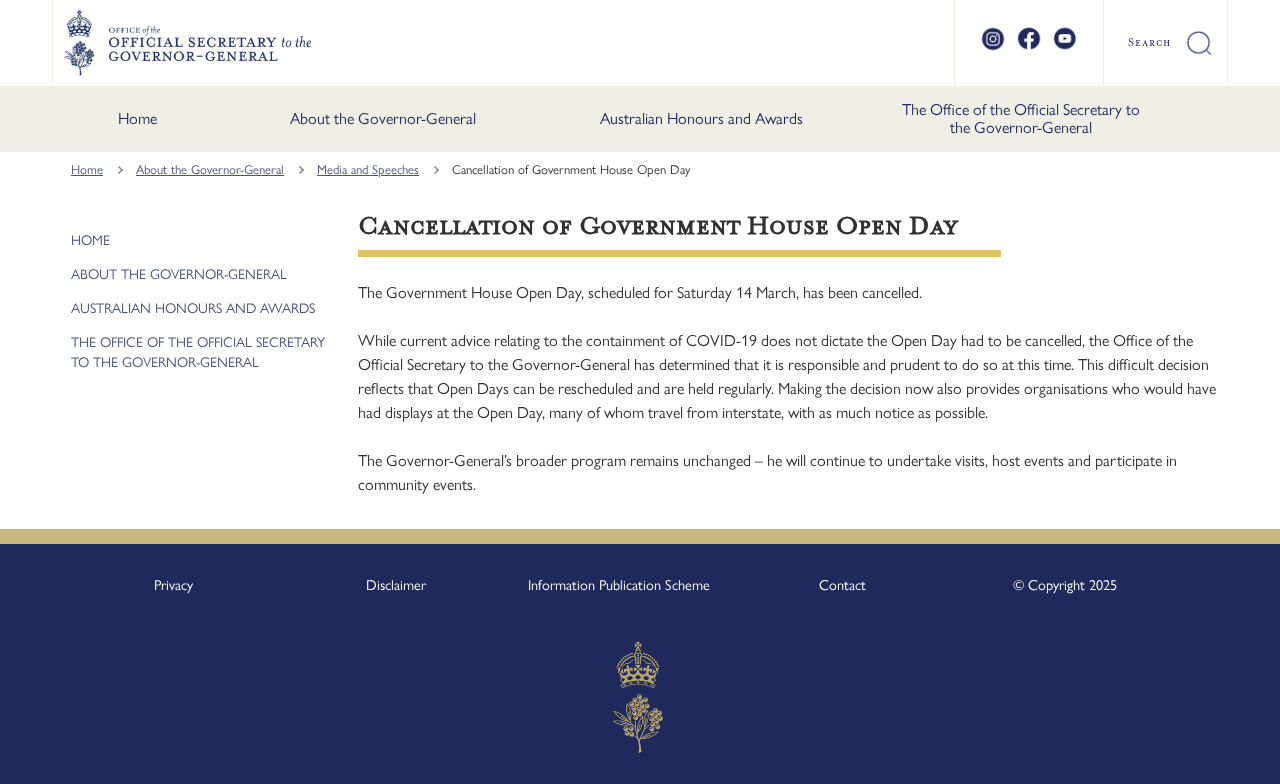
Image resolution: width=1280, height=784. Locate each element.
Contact (842, 585)
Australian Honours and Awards (701, 118)
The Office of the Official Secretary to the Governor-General (1021, 118)
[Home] (187, 43)
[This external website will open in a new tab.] (993, 47)
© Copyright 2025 (1065, 585)
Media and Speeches (368, 169)
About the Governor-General (383, 118)
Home (137, 118)
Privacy (173, 585)
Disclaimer (396, 585)
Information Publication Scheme (619, 585)
